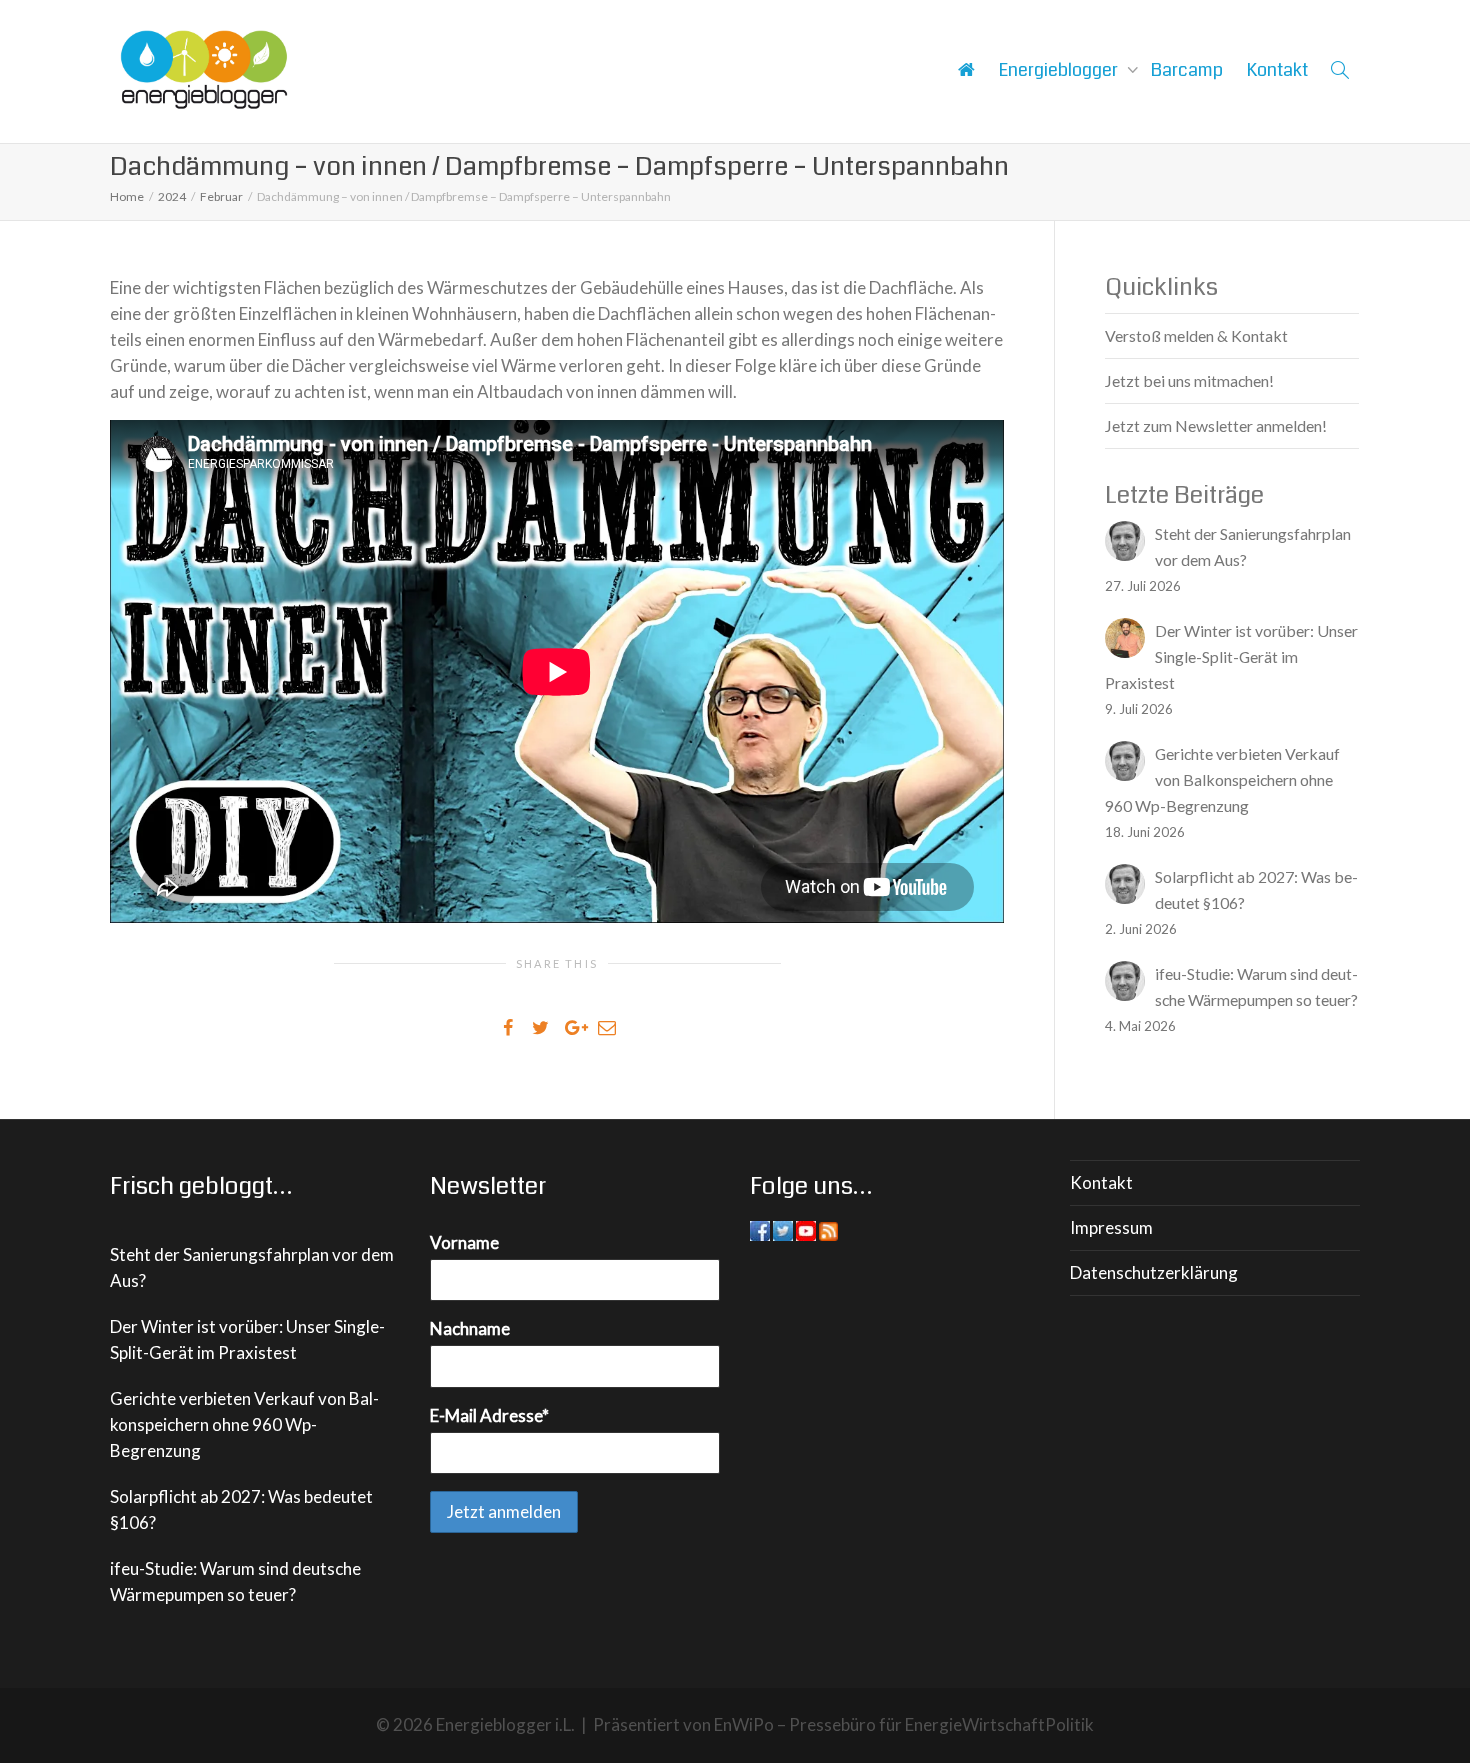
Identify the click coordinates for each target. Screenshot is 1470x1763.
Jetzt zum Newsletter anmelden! (1216, 425)
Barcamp (1187, 70)
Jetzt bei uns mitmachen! (1189, 380)
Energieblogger (1060, 70)
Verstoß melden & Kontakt (1196, 335)
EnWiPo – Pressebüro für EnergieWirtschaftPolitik (904, 1724)
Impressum (1111, 1227)
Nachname (470, 1328)
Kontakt (1277, 70)
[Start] (966, 70)
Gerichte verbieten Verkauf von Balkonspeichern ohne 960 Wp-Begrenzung (244, 1424)
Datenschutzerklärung (1154, 1272)
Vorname (464, 1242)
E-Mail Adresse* (489, 1415)
